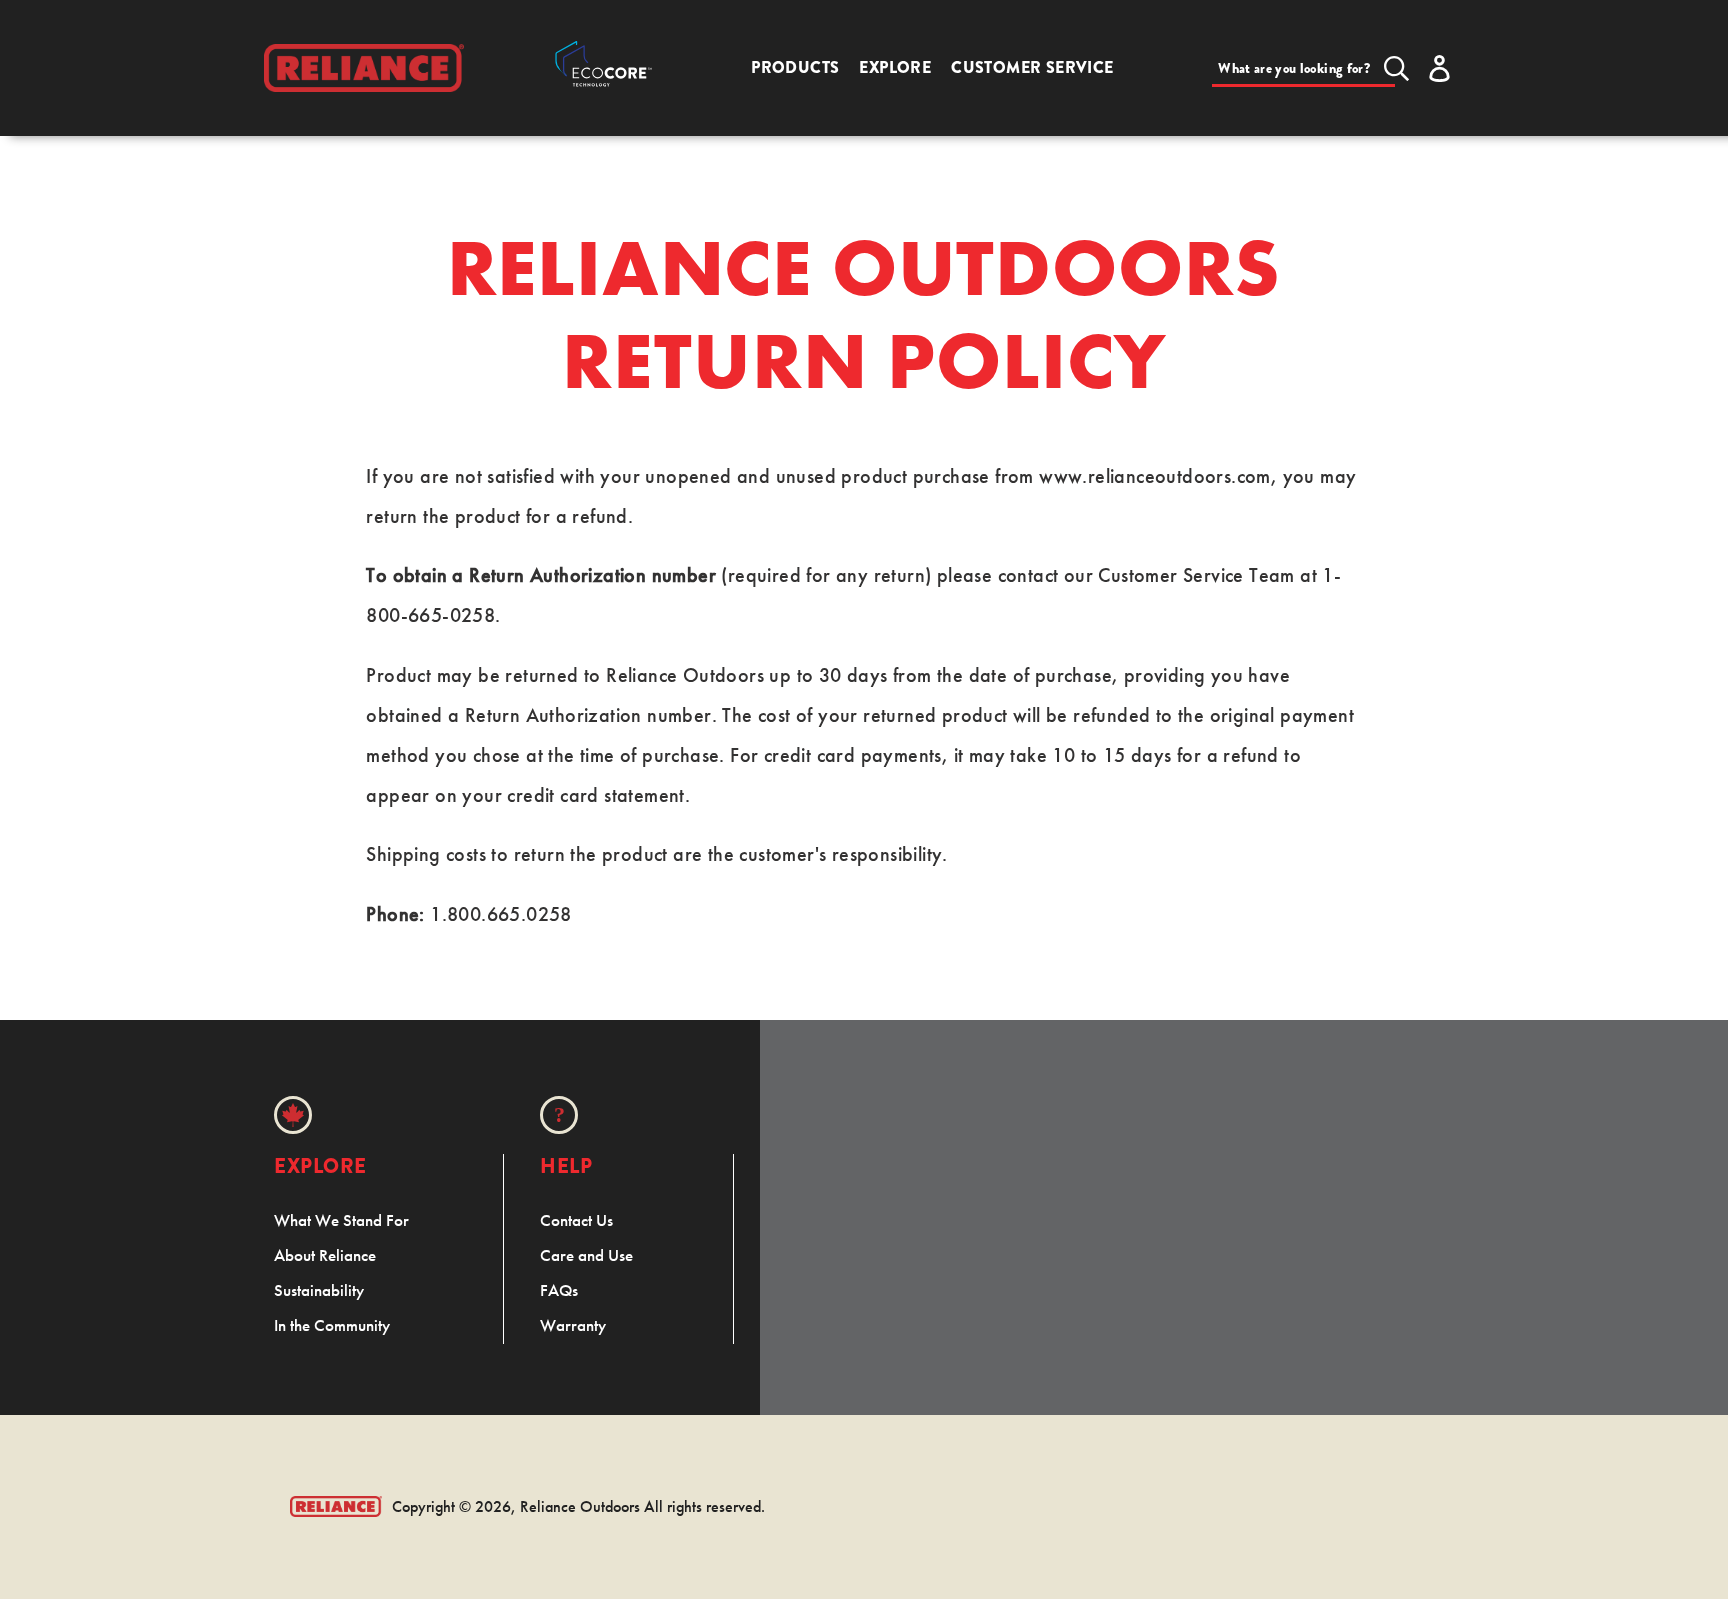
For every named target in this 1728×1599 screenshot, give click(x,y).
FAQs (559, 1290)
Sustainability (319, 1290)
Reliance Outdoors (580, 1506)
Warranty (573, 1325)
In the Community (332, 1325)
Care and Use (586, 1255)
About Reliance (325, 1255)
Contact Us (576, 1220)
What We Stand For (341, 1220)
